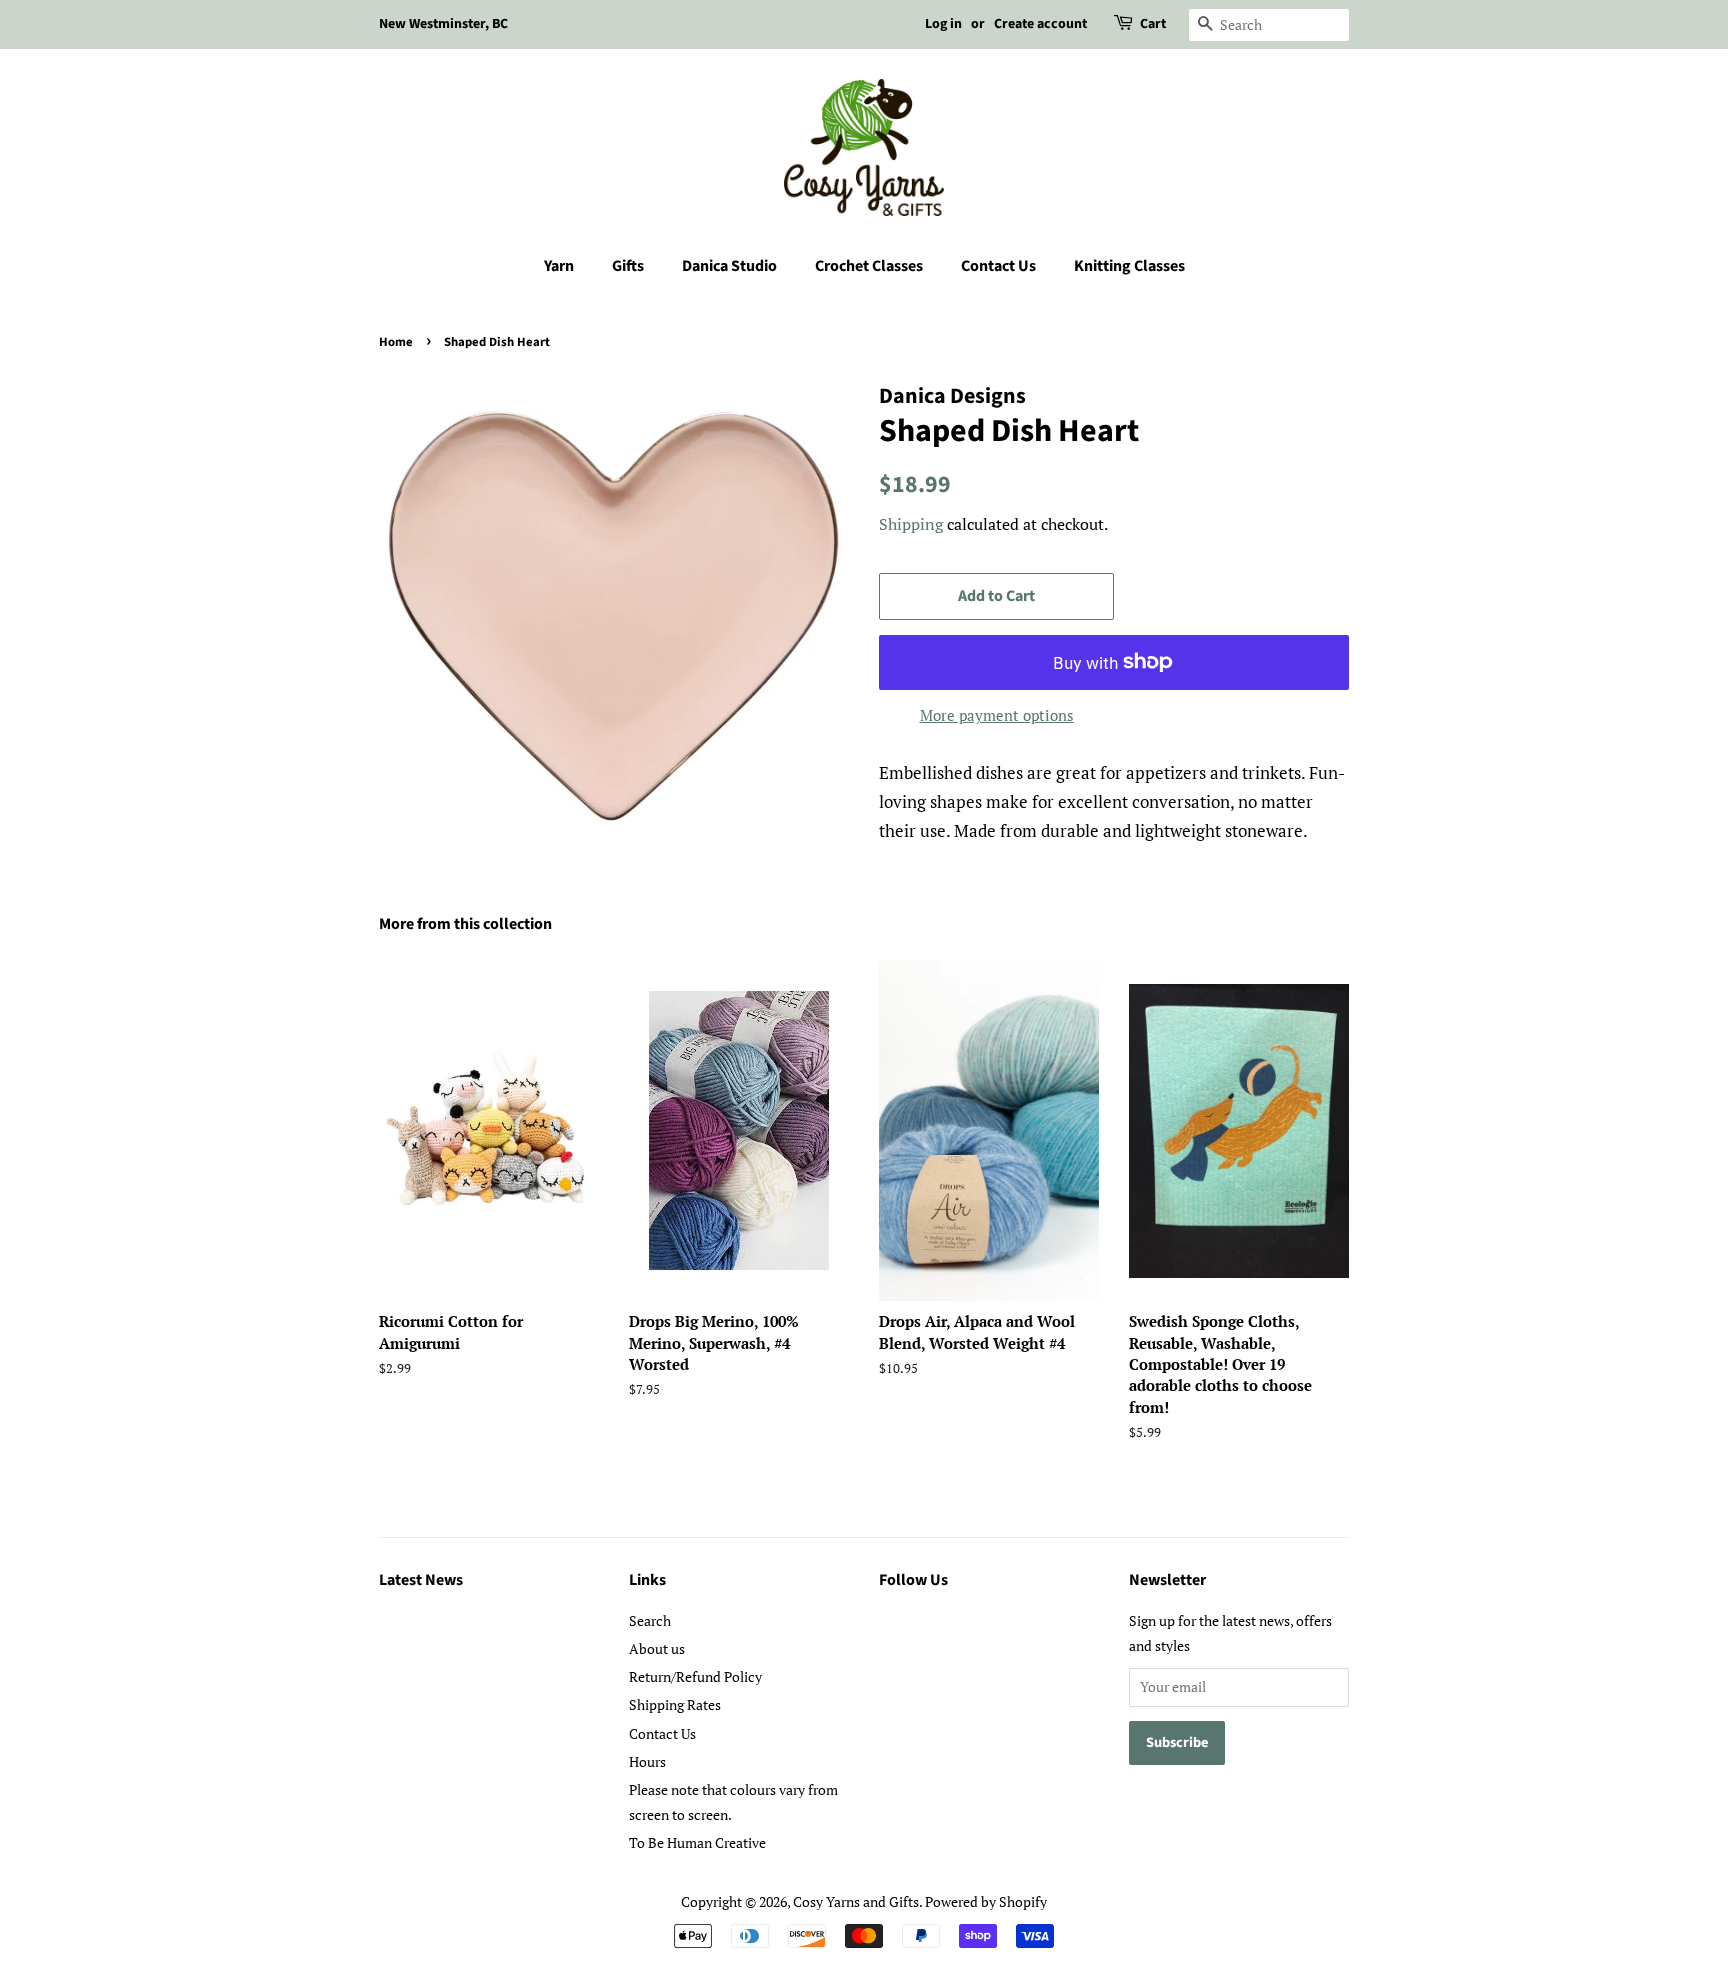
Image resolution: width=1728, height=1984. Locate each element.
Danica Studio (729, 266)
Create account (1040, 24)
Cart (1153, 24)
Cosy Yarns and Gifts (856, 1901)
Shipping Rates (675, 1704)
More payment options (997, 715)
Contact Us (998, 266)
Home (396, 342)
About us (657, 1648)
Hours (647, 1761)
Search (650, 1620)
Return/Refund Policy (695, 1676)
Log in (943, 24)
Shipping (911, 524)
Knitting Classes (1129, 266)
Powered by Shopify (986, 1901)
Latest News (421, 1580)
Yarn (559, 266)
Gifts (628, 266)
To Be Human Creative (697, 1842)
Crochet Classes (869, 266)
